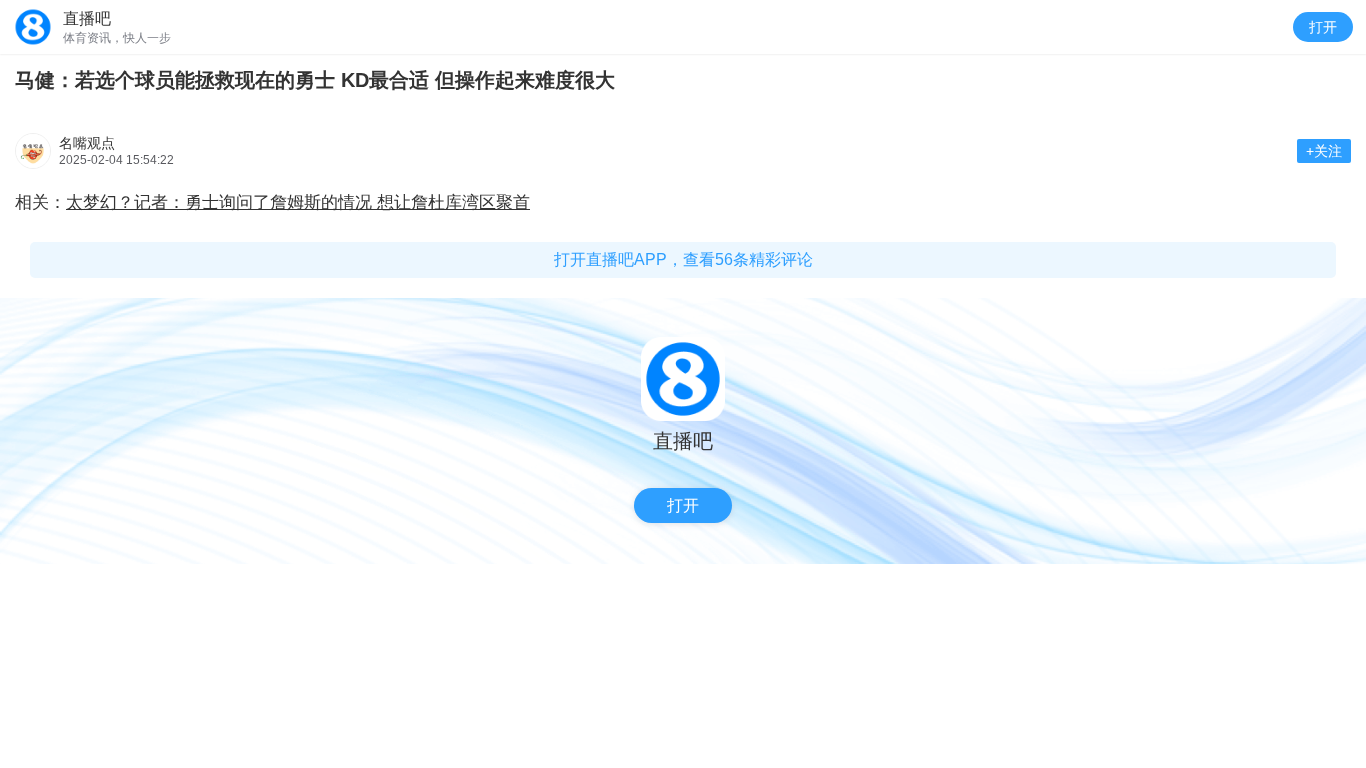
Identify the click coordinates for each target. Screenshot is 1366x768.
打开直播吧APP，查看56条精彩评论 (683, 259)
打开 (1323, 27)
